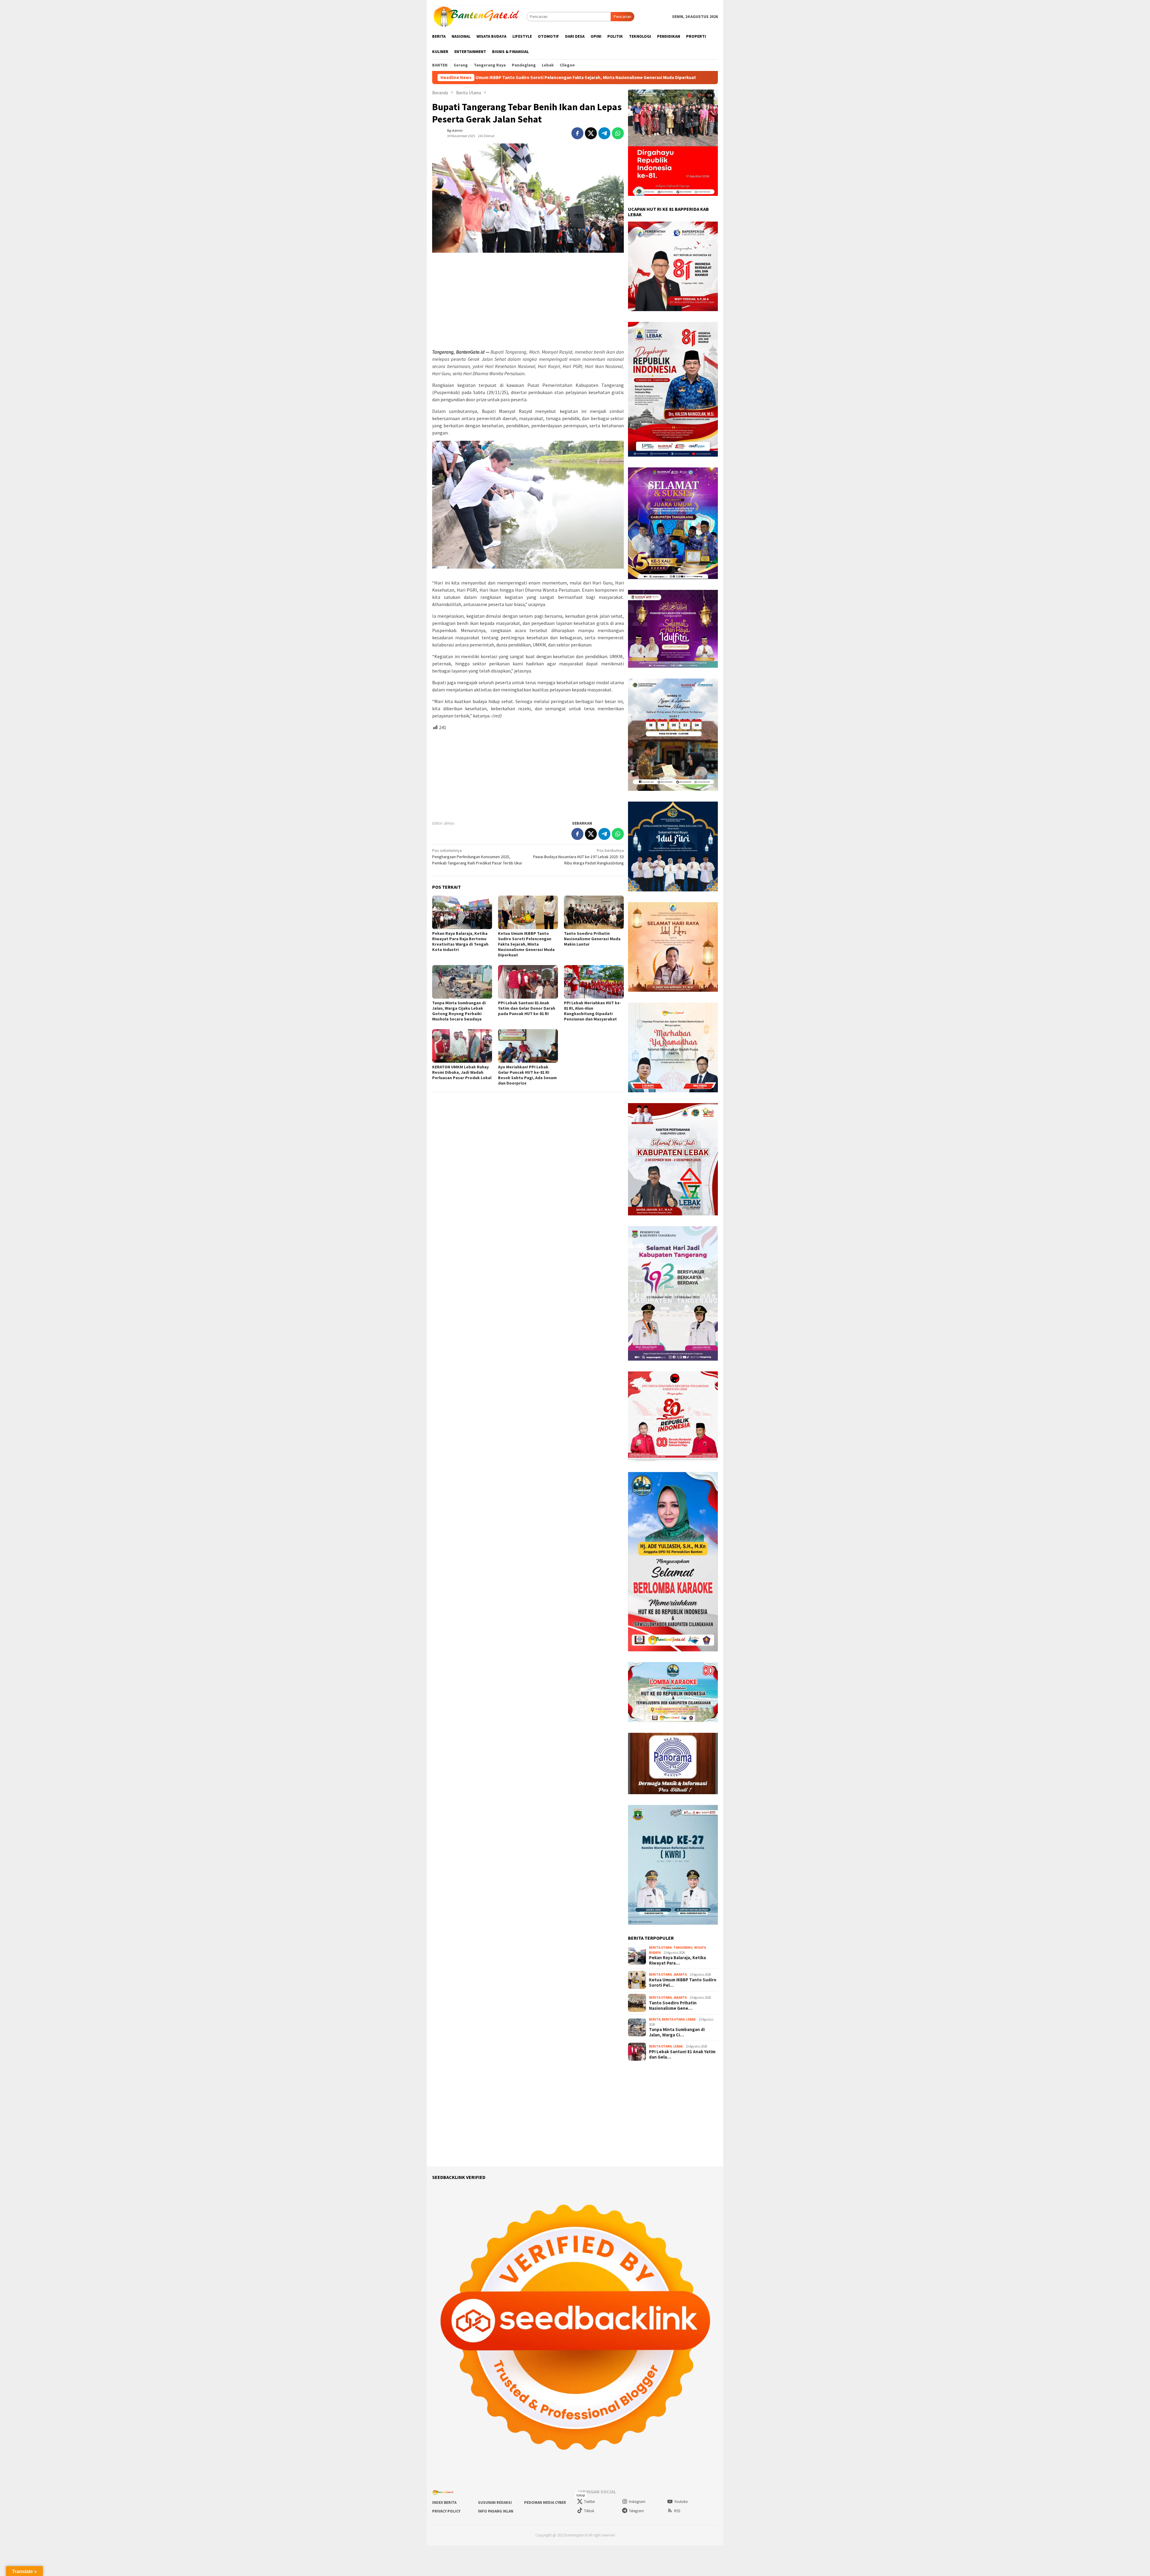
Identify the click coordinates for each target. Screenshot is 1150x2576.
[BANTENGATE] (477, 16)
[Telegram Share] (604, 133)
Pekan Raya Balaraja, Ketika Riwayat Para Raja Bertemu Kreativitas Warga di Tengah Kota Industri (460, 941)
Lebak (691, 2019)
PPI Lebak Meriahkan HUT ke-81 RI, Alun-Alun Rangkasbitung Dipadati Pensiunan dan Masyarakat (593, 1011)
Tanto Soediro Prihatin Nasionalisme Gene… (673, 2006)
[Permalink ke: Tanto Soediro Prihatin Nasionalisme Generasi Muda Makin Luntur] (594, 912)
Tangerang (683, 1947)
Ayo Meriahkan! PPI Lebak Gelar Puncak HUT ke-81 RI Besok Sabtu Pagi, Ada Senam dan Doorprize (527, 1075)
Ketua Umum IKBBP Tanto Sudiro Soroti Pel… (683, 1983)
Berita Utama (660, 1947)
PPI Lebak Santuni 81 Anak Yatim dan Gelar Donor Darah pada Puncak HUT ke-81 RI (527, 1008)
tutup (581, 2495)
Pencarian (622, 16)
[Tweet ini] (591, 133)
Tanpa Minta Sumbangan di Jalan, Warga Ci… (677, 2032)
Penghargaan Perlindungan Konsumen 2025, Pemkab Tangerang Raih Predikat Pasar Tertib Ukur (477, 857)
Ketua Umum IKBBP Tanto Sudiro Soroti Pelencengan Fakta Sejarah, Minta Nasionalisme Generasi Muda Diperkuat (526, 944)
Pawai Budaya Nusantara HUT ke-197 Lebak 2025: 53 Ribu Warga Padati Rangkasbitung (578, 857)
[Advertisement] (528, 301)
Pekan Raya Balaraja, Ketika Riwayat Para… (677, 1960)
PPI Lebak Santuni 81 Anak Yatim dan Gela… (682, 2054)
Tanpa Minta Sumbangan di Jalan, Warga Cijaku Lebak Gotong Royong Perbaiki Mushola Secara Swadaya (674, 78)
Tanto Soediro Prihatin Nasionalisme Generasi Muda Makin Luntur (481, 78)
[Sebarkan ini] (577, 133)
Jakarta (680, 1974)
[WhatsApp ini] (618, 133)
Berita (655, 2019)
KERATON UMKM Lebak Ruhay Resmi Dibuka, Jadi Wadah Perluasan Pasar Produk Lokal (462, 1072)
